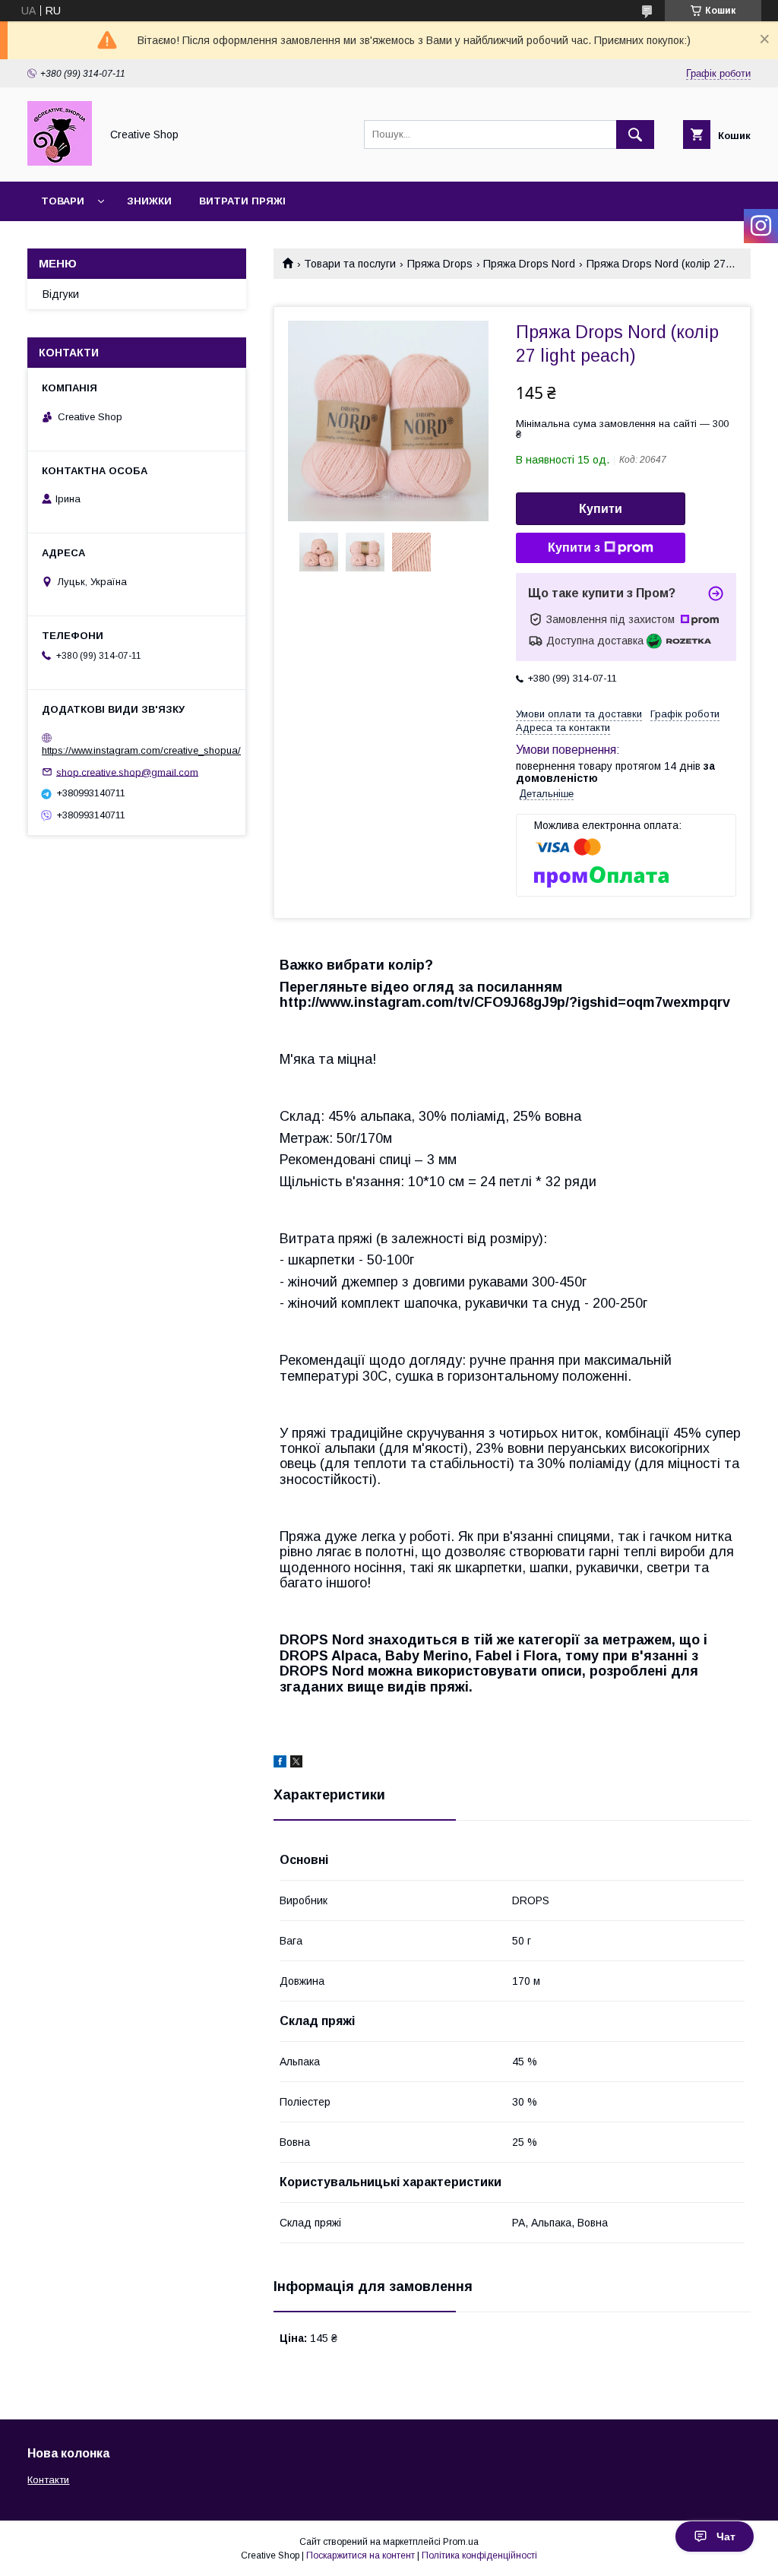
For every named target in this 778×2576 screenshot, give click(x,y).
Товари (63, 201)
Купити (601, 509)
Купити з (574, 547)
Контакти (48, 2480)
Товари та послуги (350, 264)
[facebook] (280, 1764)
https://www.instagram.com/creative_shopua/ (141, 750)
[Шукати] (635, 134)
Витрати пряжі (242, 201)
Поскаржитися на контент (361, 2555)
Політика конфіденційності (479, 2555)
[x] (296, 1764)
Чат (726, 2536)
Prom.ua (461, 2542)
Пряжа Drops (440, 264)
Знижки (149, 201)
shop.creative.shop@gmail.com (127, 772)
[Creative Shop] (60, 162)
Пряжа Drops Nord (529, 264)
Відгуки (61, 294)
